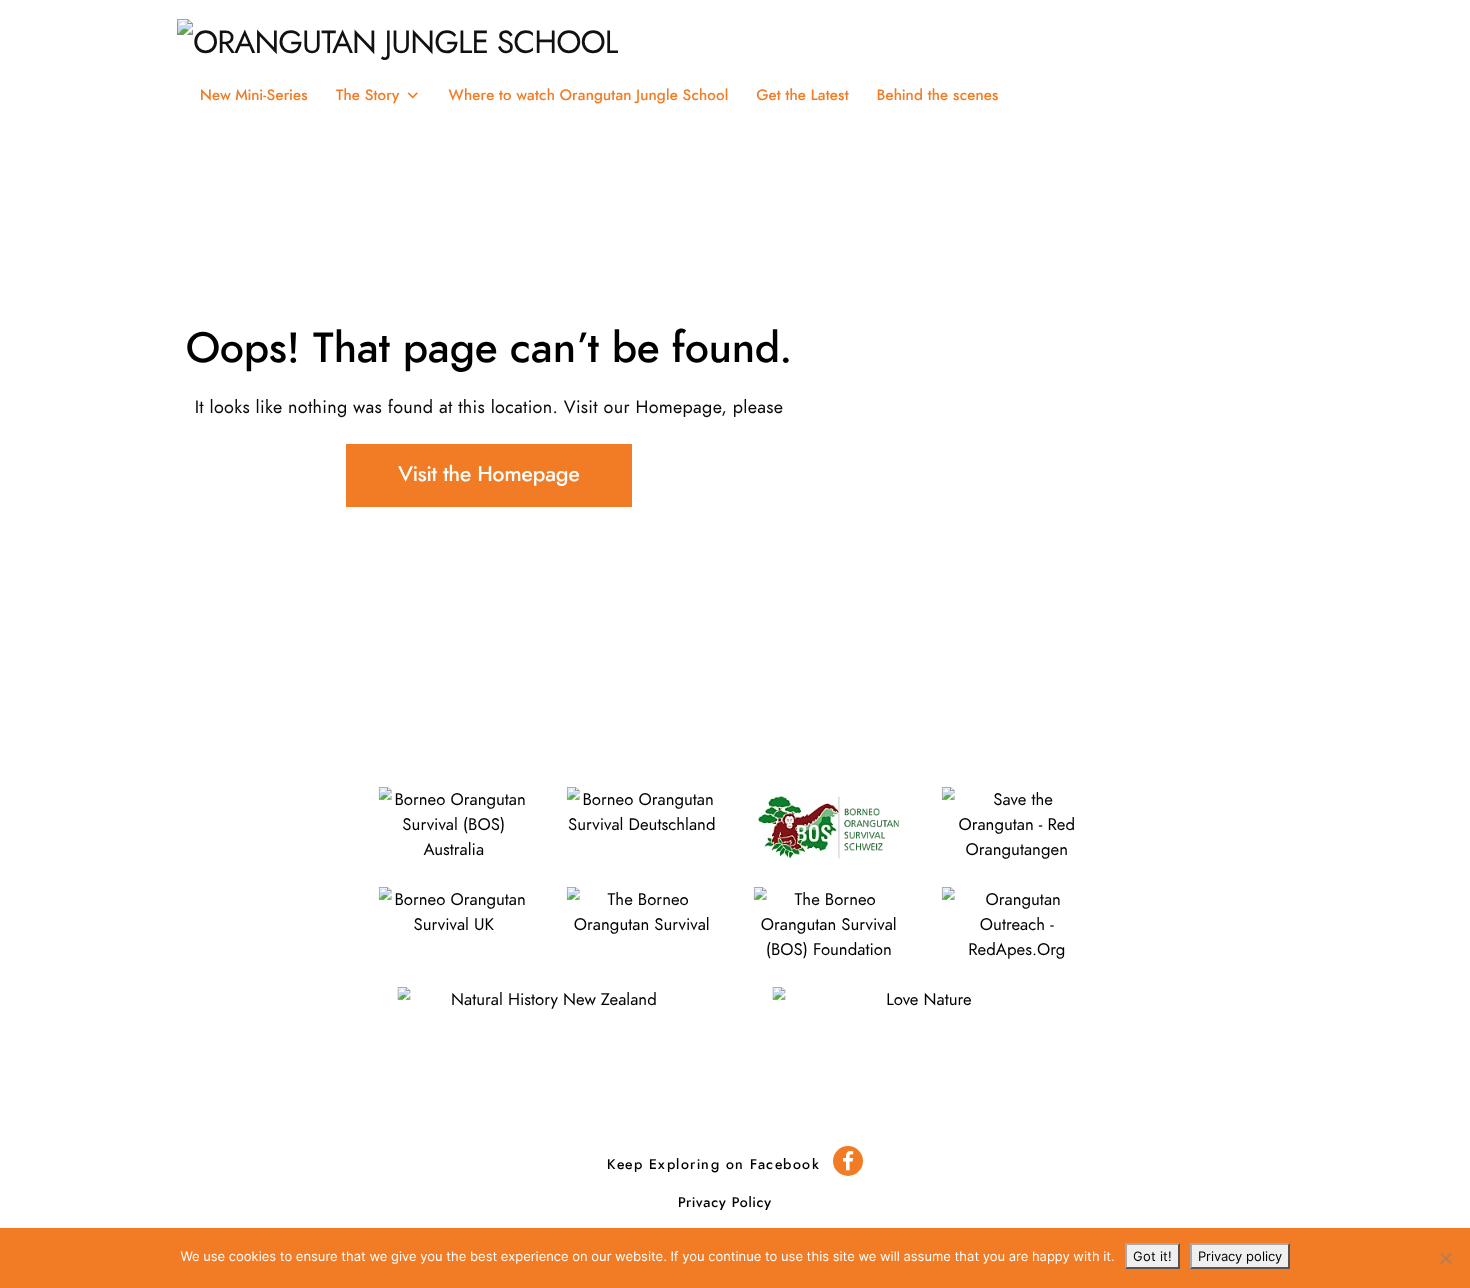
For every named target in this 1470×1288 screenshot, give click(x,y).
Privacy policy (1240, 1256)
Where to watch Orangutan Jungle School (589, 95)
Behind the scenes (938, 95)
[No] (1445, 1258)
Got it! (1152, 1256)
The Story (367, 95)
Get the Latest (802, 95)
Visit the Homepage (488, 475)
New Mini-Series (254, 95)
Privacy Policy (725, 1203)
